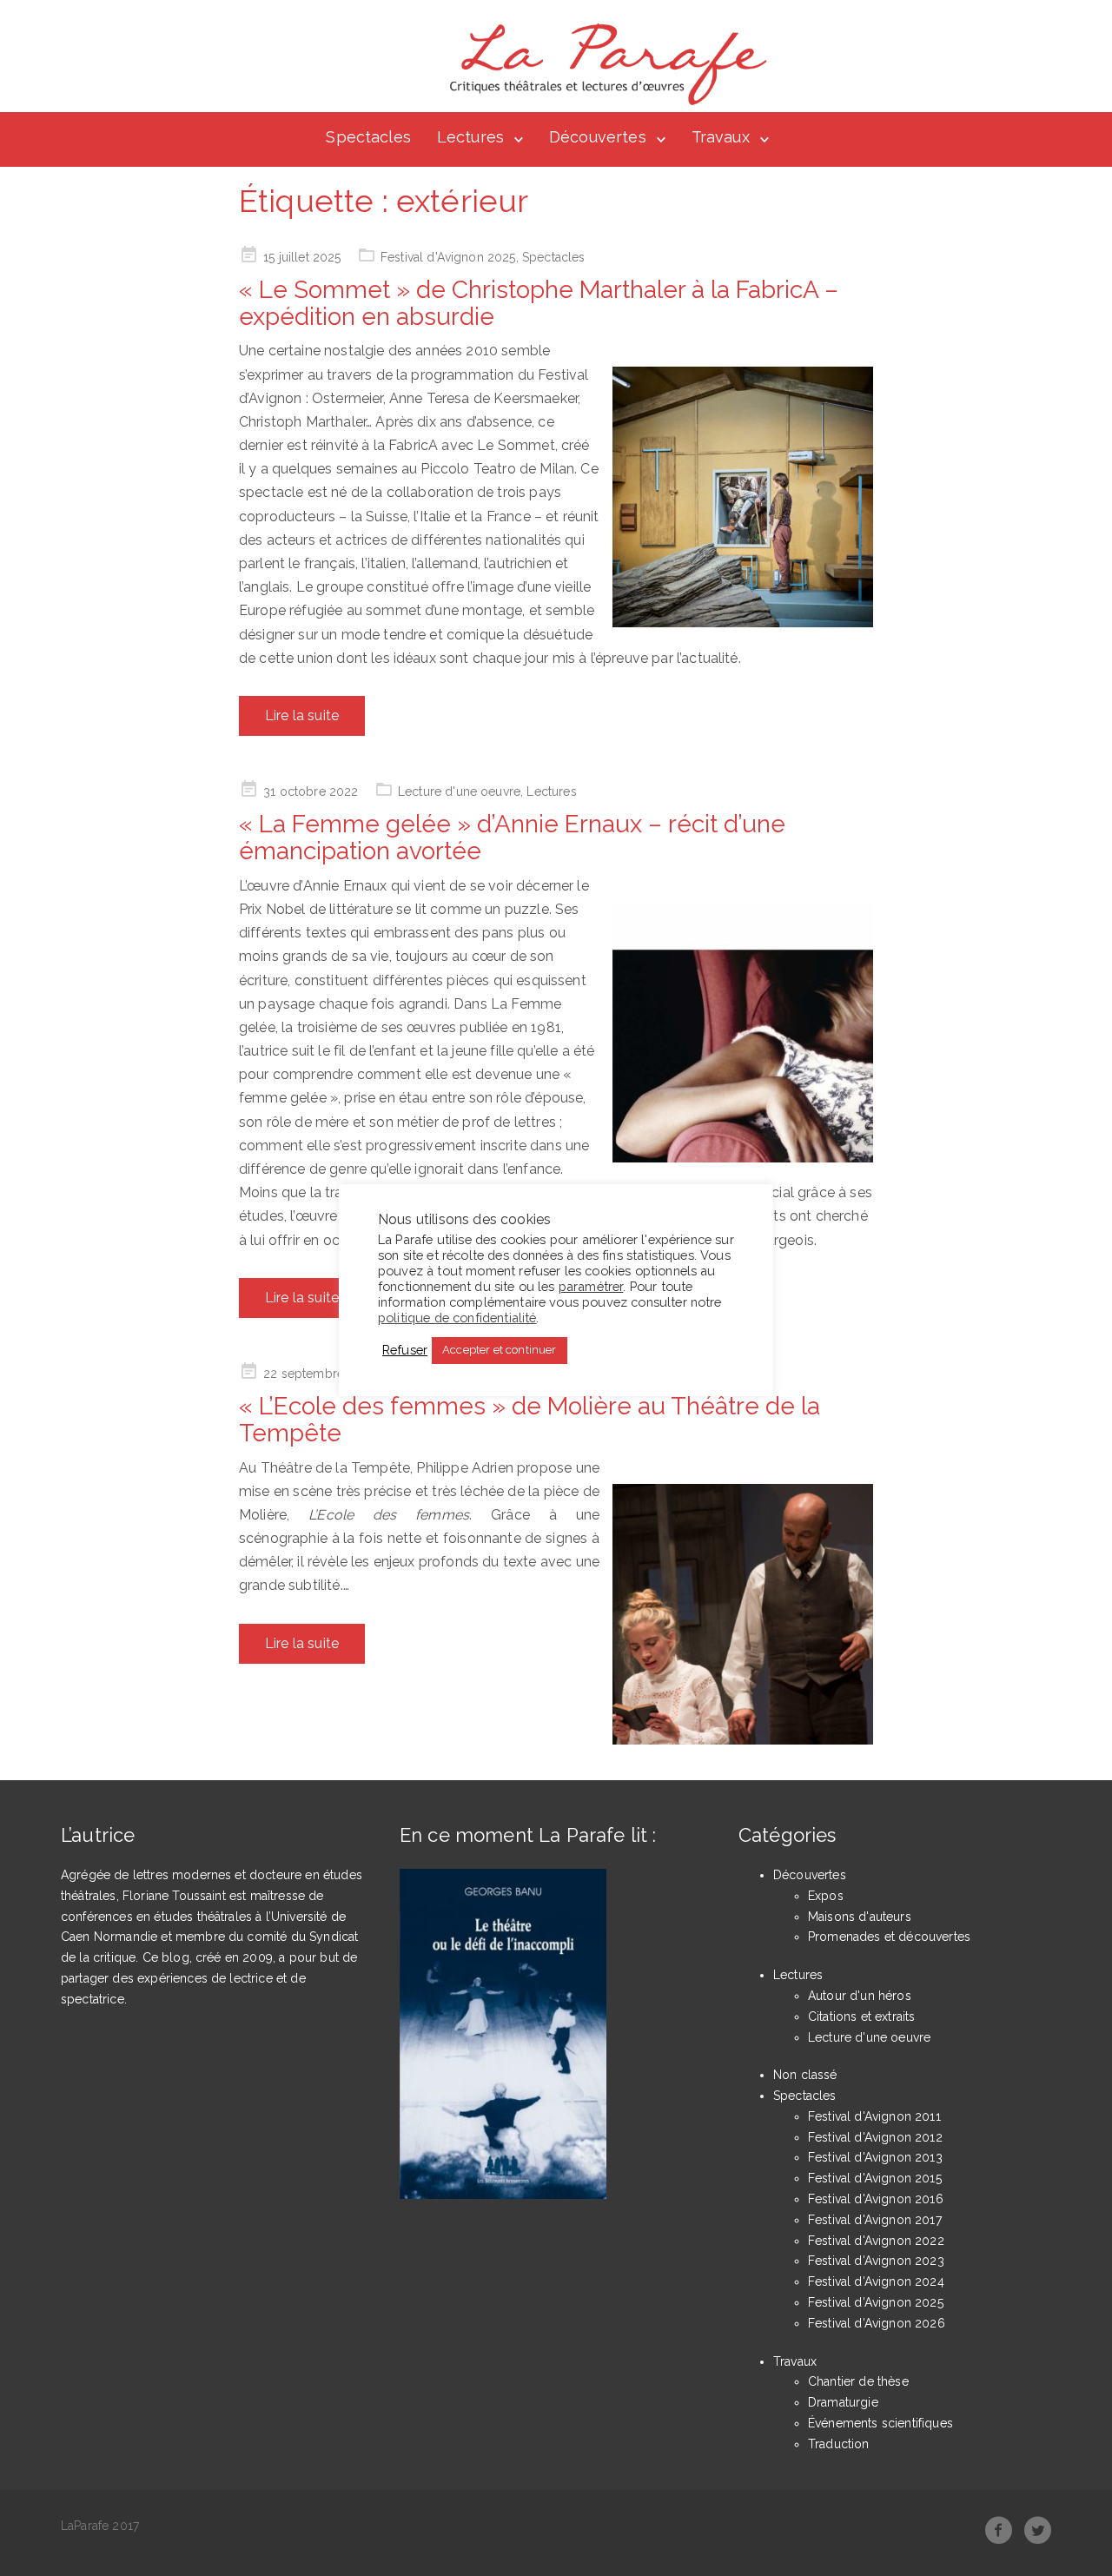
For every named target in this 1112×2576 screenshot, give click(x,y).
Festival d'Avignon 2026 (877, 2323)
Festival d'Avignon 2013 (875, 2157)
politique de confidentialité (457, 1317)
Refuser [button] (405, 1350)
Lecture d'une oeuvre (459, 791)
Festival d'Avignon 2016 (876, 2199)
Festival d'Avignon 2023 (876, 2261)
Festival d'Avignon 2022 (876, 2241)
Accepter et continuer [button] (499, 1350)
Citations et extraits (861, 2016)
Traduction (839, 2444)
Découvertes (598, 137)
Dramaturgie (843, 2402)
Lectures (470, 137)
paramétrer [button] (591, 1285)
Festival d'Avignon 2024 (876, 2281)
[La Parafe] (603, 64)
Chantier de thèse (858, 2381)
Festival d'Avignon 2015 (875, 2178)
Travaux (721, 137)
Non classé (805, 2075)
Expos (826, 1896)
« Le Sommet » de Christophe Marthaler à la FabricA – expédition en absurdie (539, 303)
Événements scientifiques (880, 2423)
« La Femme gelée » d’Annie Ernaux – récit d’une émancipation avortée (512, 838)
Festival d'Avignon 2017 (875, 2220)
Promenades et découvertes (889, 1937)
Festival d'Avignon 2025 (448, 257)
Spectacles (368, 137)
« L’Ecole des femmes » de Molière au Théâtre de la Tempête (530, 1420)
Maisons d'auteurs (860, 1917)
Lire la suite (302, 715)
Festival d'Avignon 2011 (874, 2116)
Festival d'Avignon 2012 (875, 2137)
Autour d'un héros (860, 1996)
